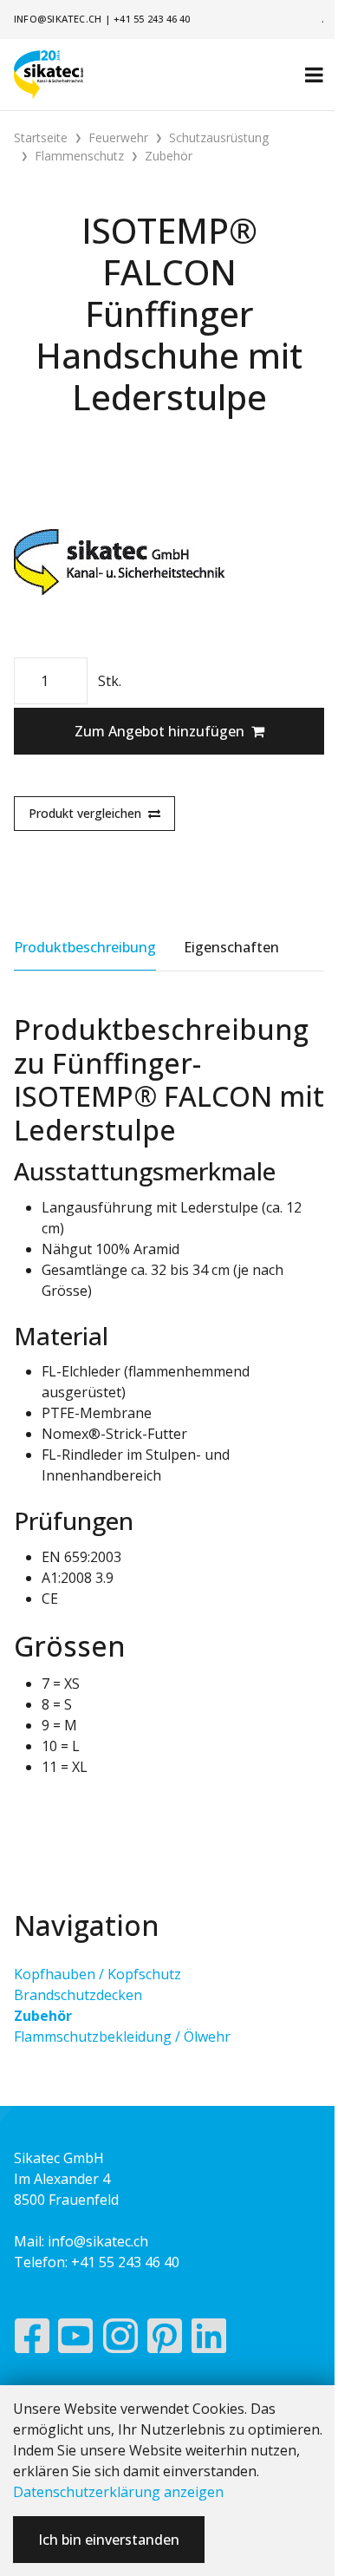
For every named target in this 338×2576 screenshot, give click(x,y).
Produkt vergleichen (85, 813)
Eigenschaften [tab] (231, 947)
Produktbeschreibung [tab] (85, 947)
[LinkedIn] (209, 2340)
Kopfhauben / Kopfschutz (97, 1974)
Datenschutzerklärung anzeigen (118, 2492)
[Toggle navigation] (314, 75)
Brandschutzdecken (78, 1995)
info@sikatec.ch (58, 19)
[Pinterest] (165, 2340)
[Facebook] (32, 2340)
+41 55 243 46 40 (152, 19)
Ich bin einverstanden (109, 2540)
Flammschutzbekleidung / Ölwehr (122, 2037)
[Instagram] (120, 2340)
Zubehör (43, 2016)
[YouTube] (76, 2340)
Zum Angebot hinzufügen (159, 731)
